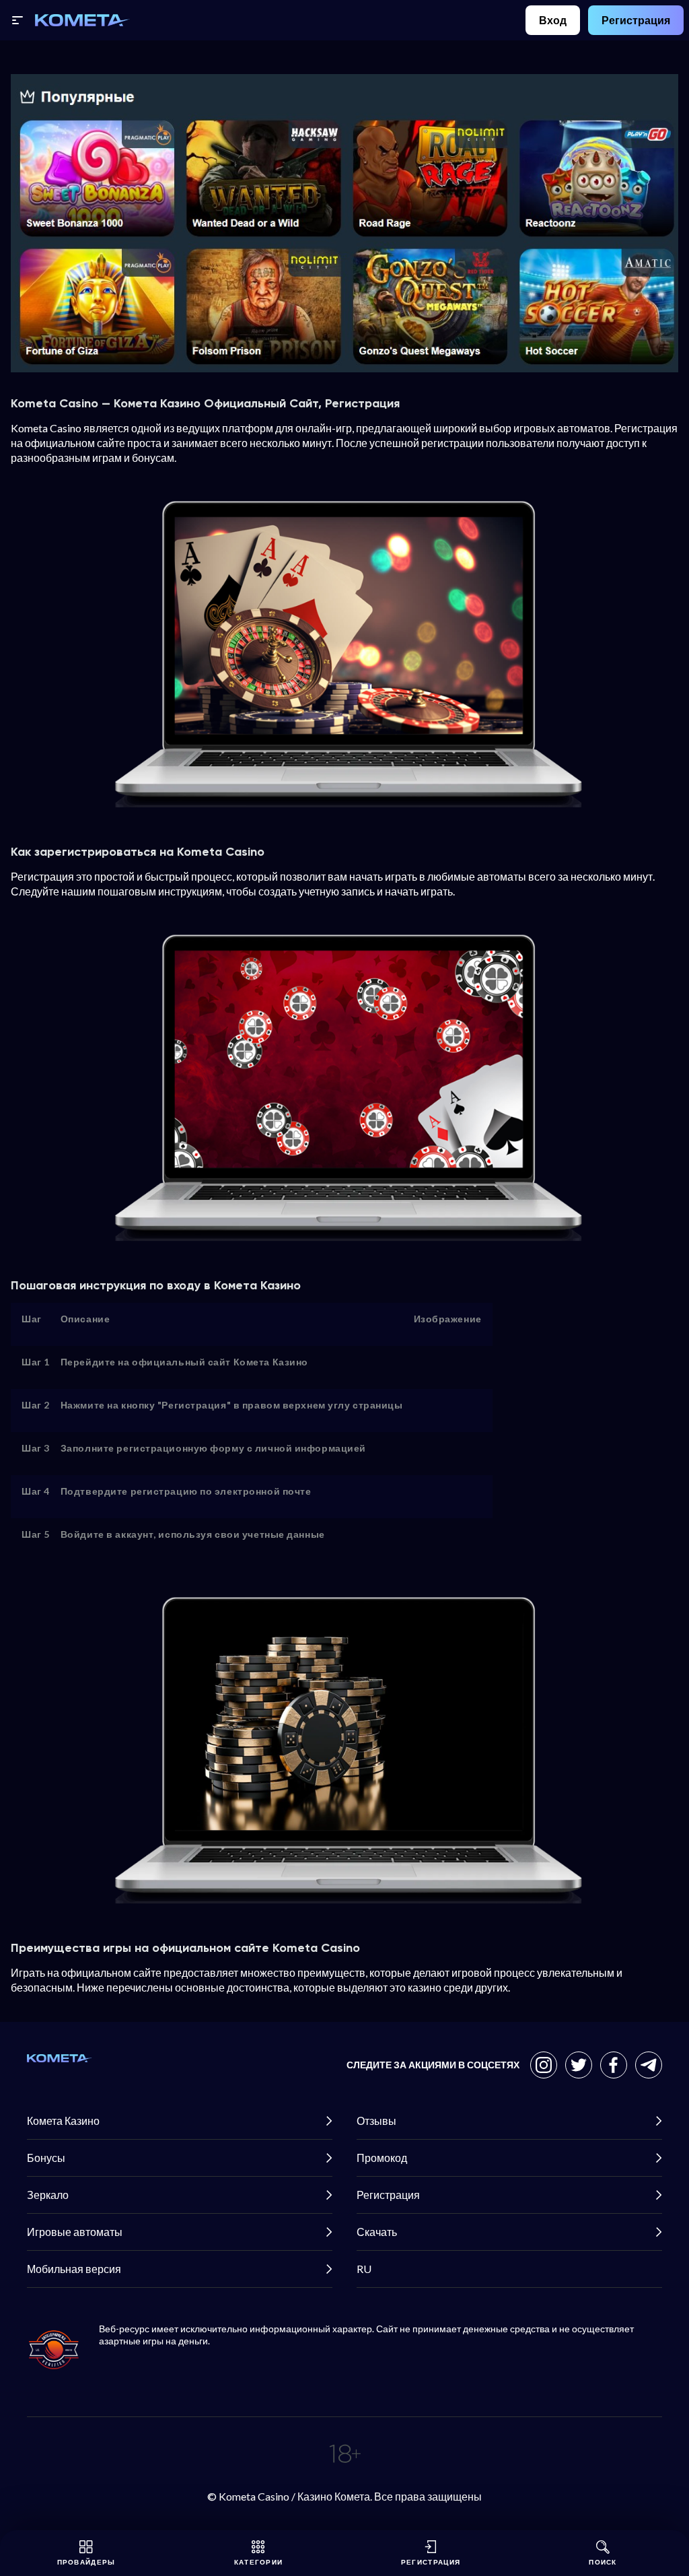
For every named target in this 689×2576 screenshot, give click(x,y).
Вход (553, 20)
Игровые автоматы (75, 2232)
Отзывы (376, 2121)
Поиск (603, 2562)
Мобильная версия (74, 2269)
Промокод (382, 2158)
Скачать (377, 2232)
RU (364, 2269)
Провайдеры (86, 2562)
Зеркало (48, 2195)
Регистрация (636, 20)
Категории (259, 2562)
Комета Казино (63, 2121)
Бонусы (46, 2158)
